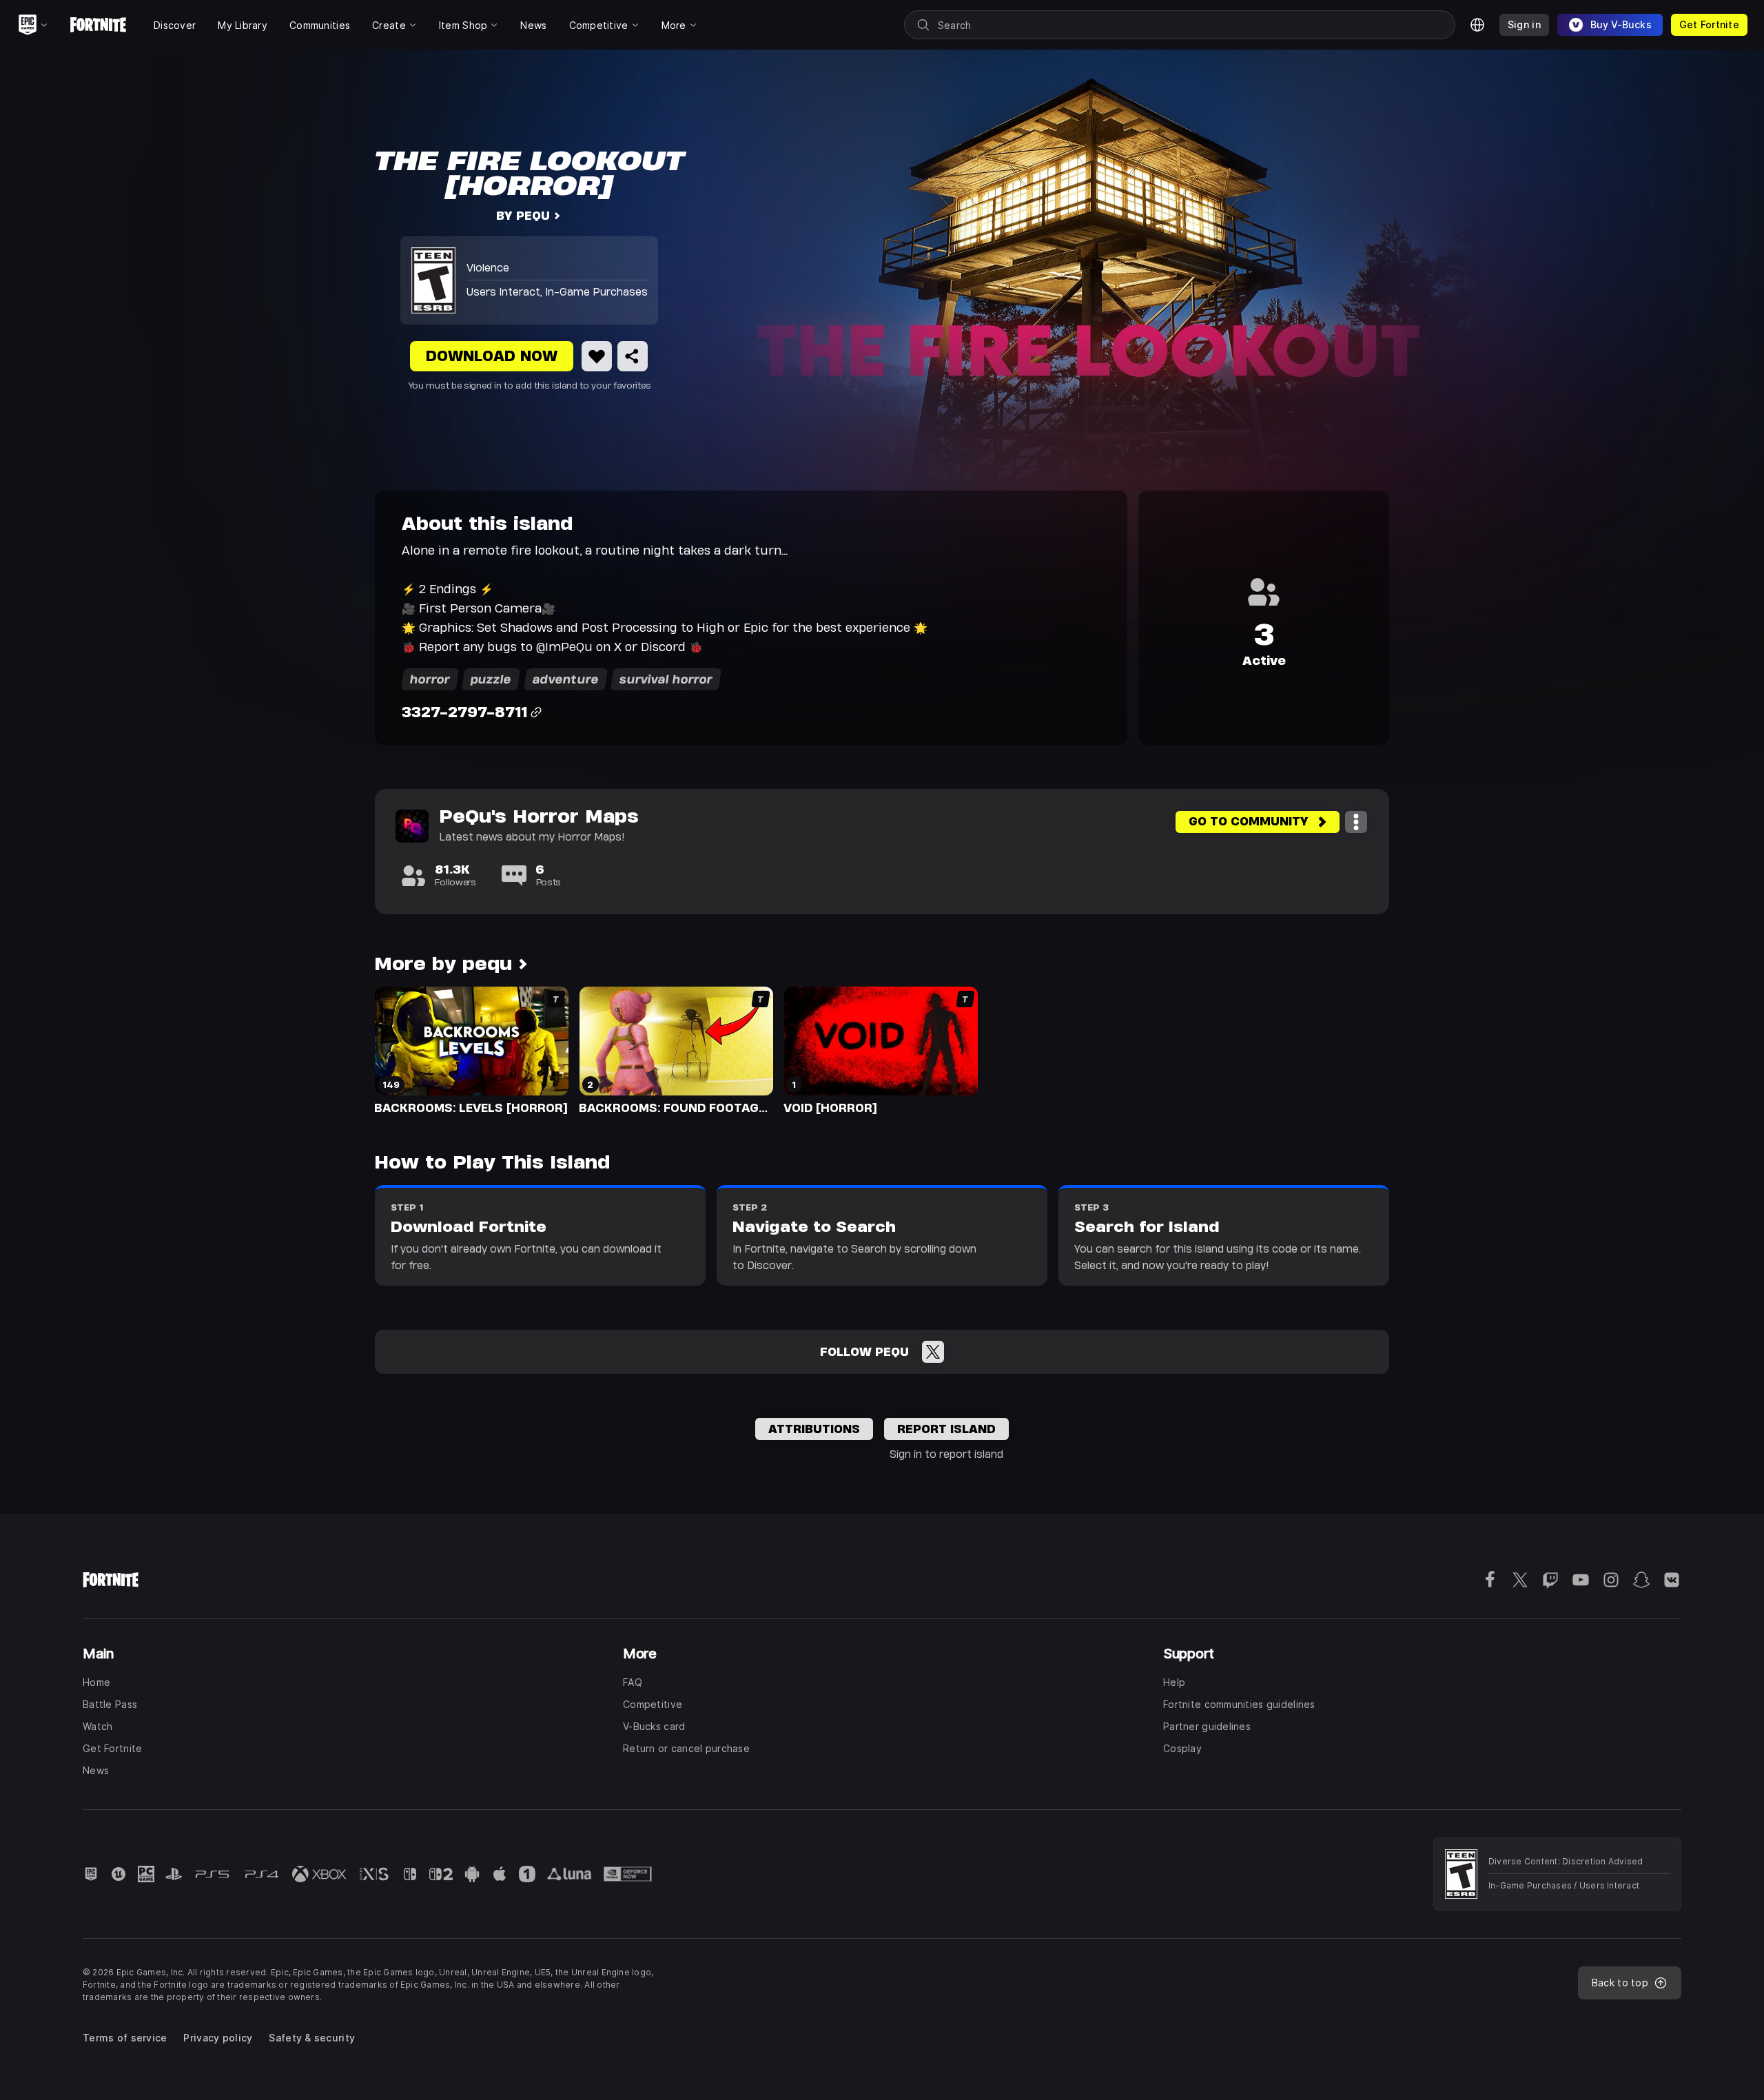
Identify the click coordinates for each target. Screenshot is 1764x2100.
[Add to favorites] (597, 356)
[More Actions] (1356, 822)
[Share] (633, 356)
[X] (933, 1352)
